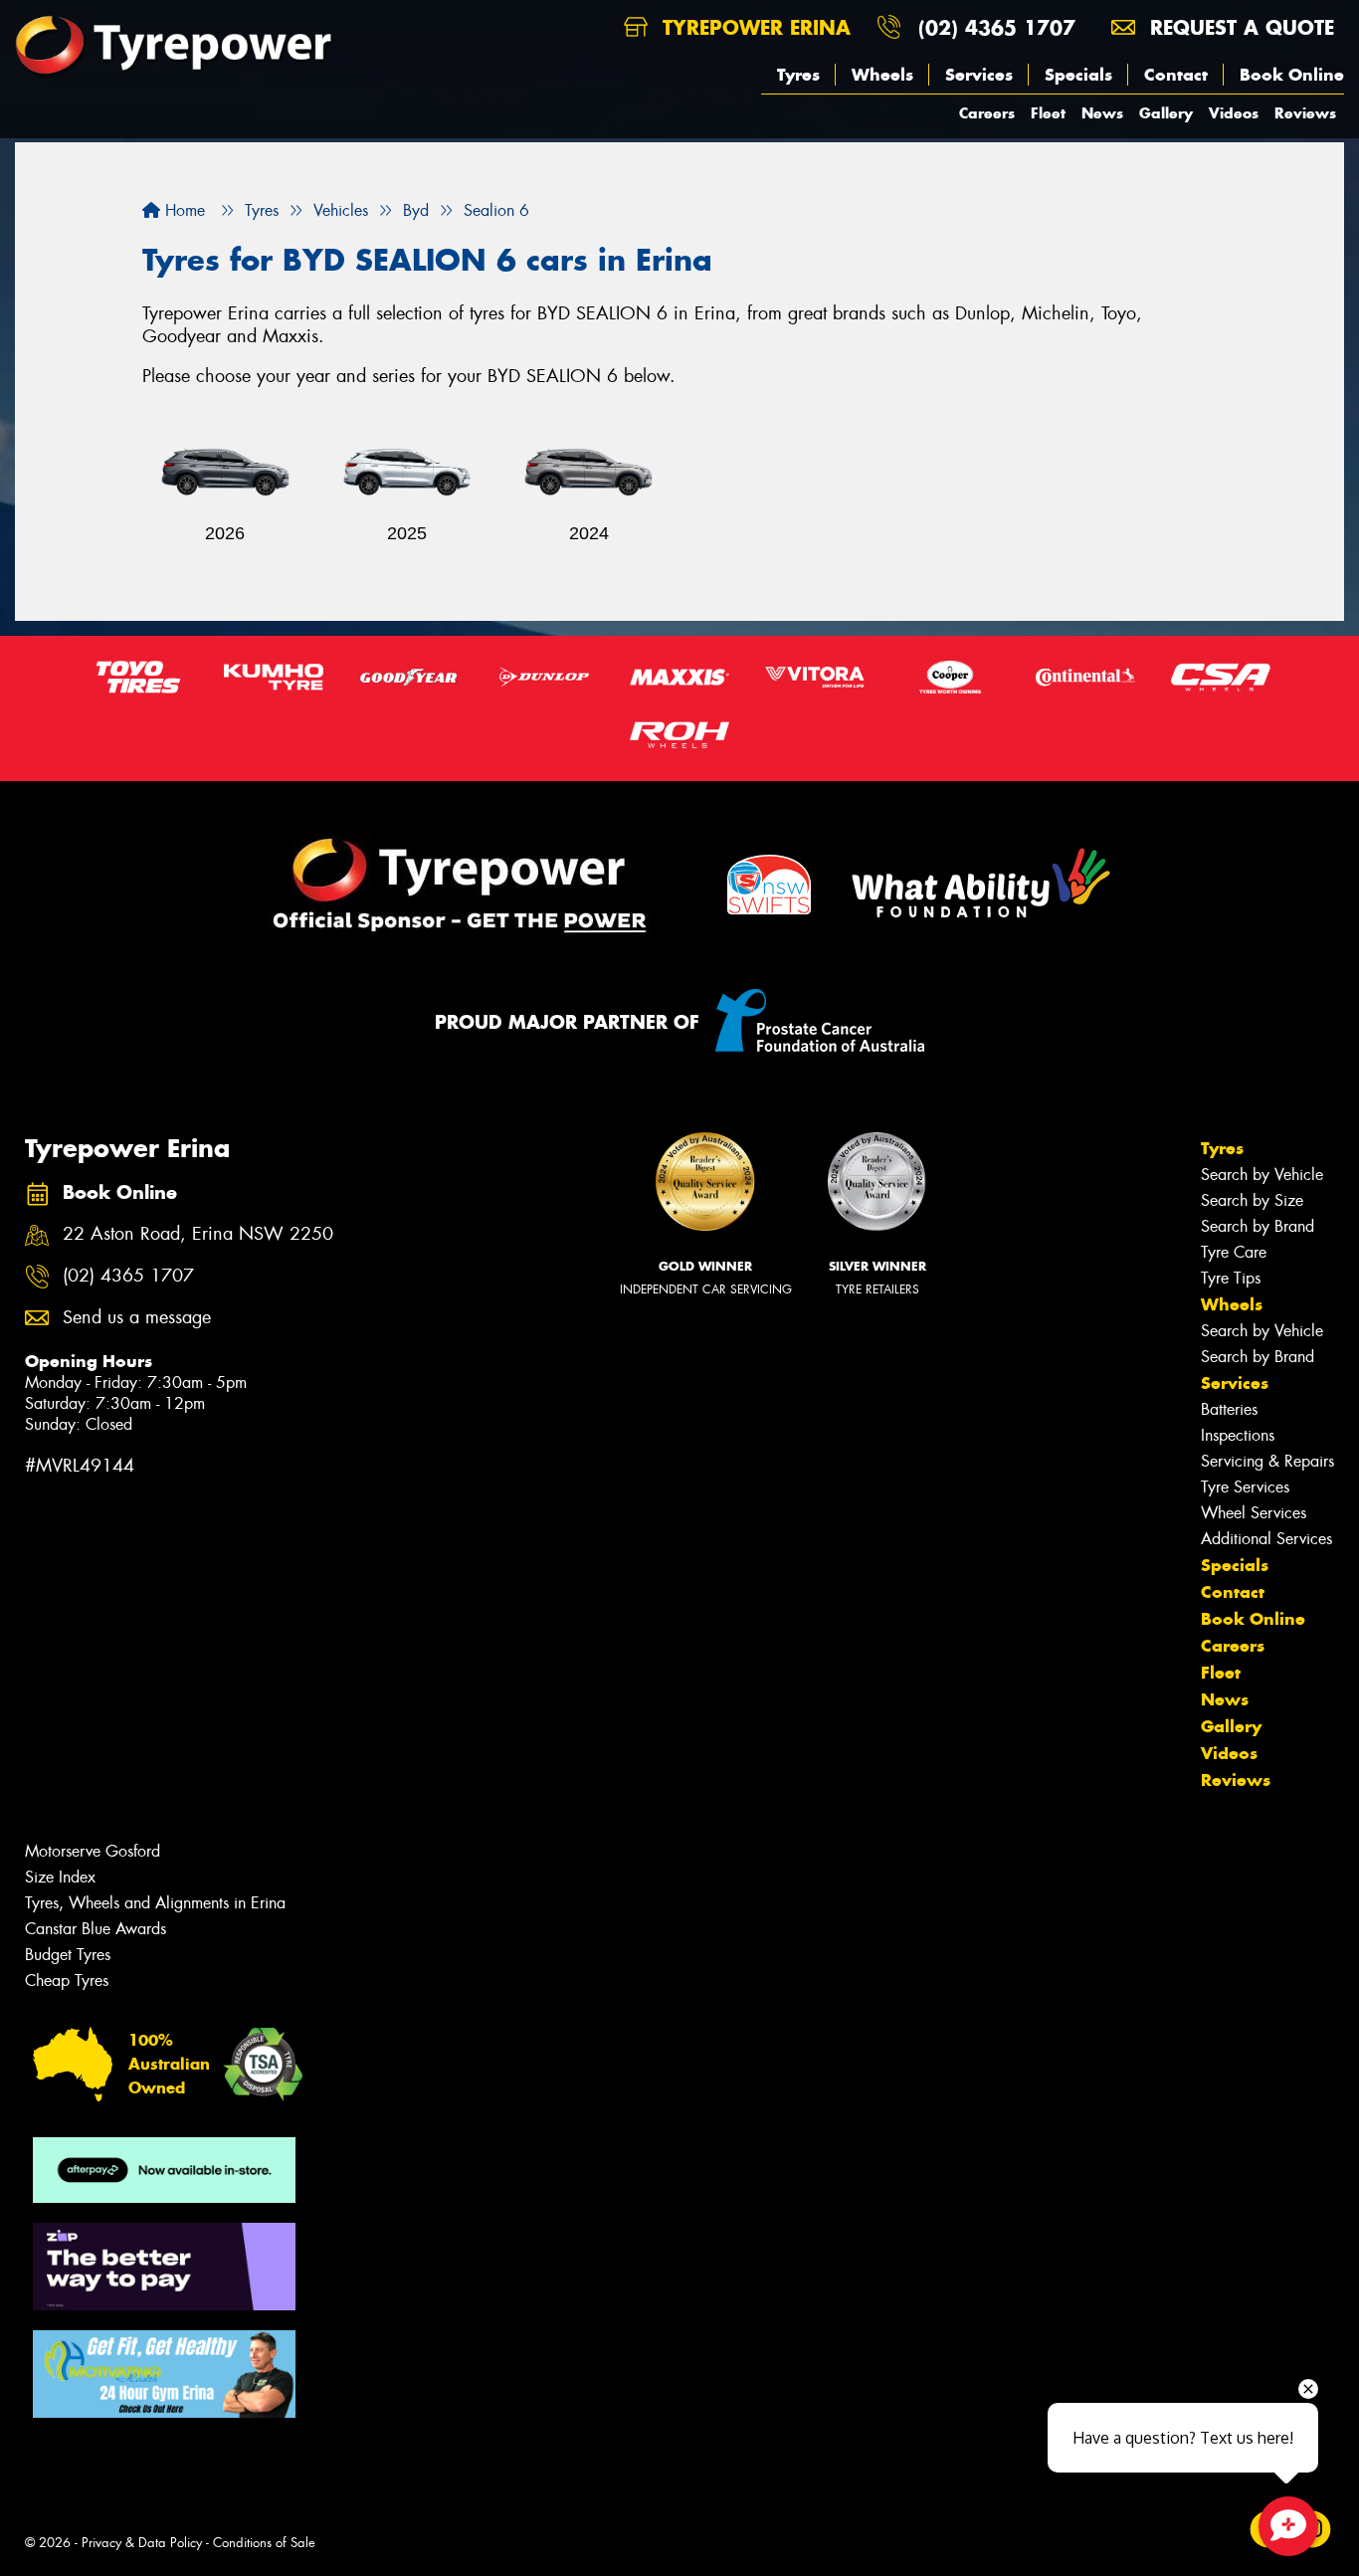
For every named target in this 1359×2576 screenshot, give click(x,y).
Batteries (1229, 1409)
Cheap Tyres (67, 1981)
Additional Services (1266, 1539)
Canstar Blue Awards (96, 1929)
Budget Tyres (68, 1955)
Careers (987, 113)
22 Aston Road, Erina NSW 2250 (198, 1234)
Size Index (60, 1877)
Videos (1234, 113)
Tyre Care (1234, 1252)
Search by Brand (1258, 1226)
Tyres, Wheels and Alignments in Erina (155, 1903)
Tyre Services (1245, 1487)
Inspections (1238, 1435)
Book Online (1292, 75)
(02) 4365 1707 (997, 27)
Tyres (798, 75)
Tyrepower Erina (753, 27)
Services (979, 75)
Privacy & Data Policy (142, 2543)
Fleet (1048, 113)
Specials (1078, 75)
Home (183, 210)
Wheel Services (1254, 1513)
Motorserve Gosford (93, 1851)
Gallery (1166, 113)
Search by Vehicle (1262, 1175)
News (1102, 113)
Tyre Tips (1231, 1278)
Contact (1176, 75)
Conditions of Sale (264, 2543)
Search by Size (1252, 1200)
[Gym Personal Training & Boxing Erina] (164, 2374)
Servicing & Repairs (1267, 1461)
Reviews (1305, 113)
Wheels (882, 75)
